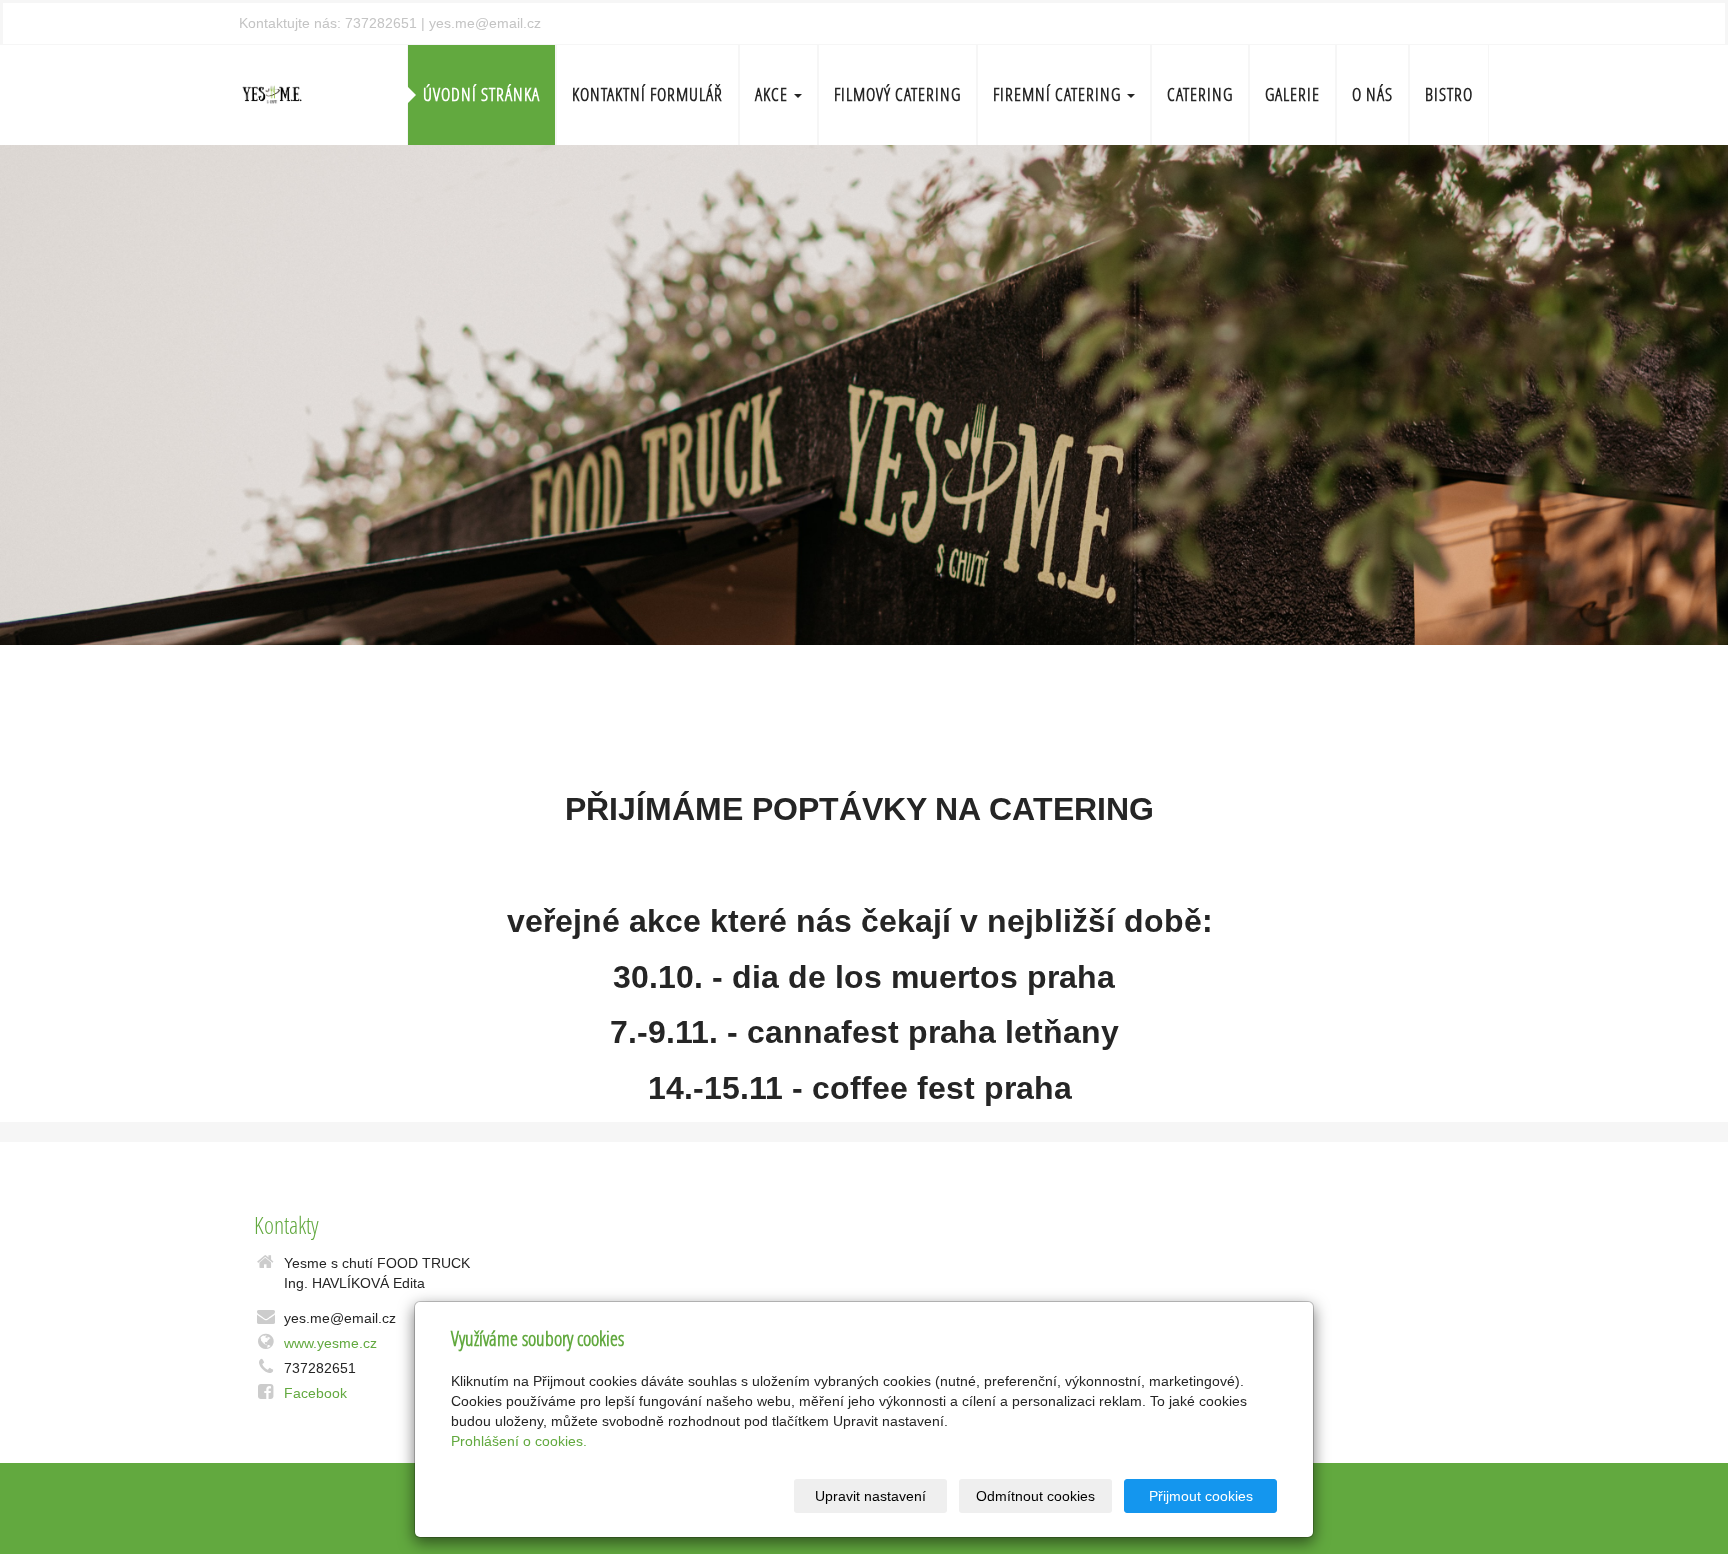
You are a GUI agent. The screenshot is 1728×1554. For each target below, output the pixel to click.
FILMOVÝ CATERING (897, 94)
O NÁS (1372, 94)
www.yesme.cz (330, 1343)
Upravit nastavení (870, 1496)
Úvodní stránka (481, 94)
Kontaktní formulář (647, 94)
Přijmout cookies (1201, 1496)
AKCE (773, 94)
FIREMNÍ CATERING (1059, 94)
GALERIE (1292, 94)
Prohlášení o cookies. (519, 1441)
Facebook (315, 1393)
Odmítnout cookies (1035, 1496)
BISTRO (1449, 94)
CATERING (1200, 94)
